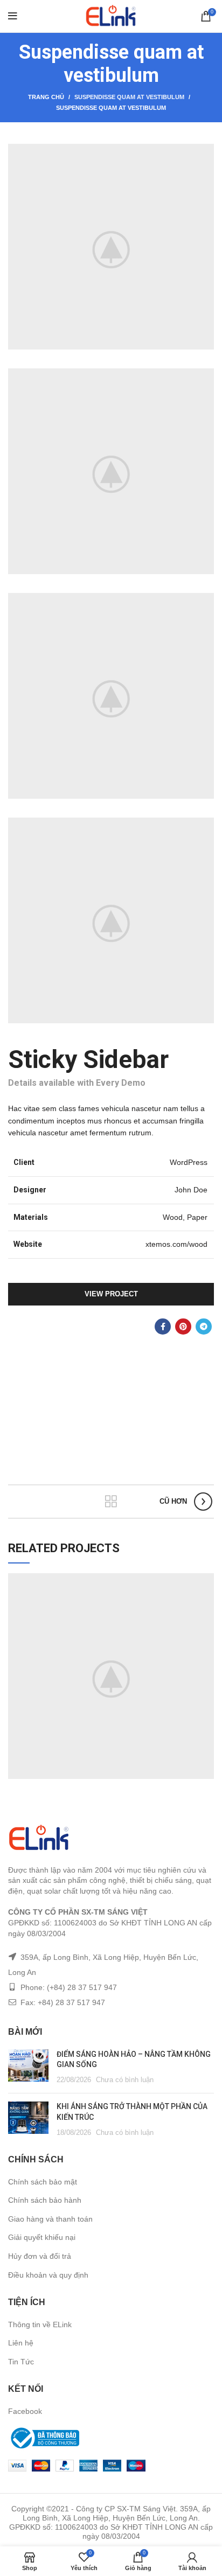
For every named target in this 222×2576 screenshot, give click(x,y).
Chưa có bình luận (125, 2080)
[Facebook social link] (163, 1327)
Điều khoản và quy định (48, 2275)
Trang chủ (46, 97)
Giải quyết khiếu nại (42, 2237)
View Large (206, 1581)
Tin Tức (21, 2362)
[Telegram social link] (204, 1327)
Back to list (111, 1502)
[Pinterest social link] (183, 1327)
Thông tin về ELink (40, 2324)
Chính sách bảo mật (43, 2182)
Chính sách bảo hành (45, 2200)
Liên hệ (21, 2343)
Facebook (25, 2411)
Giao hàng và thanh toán (50, 2219)
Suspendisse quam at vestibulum (129, 97)
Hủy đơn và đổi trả (40, 2256)
